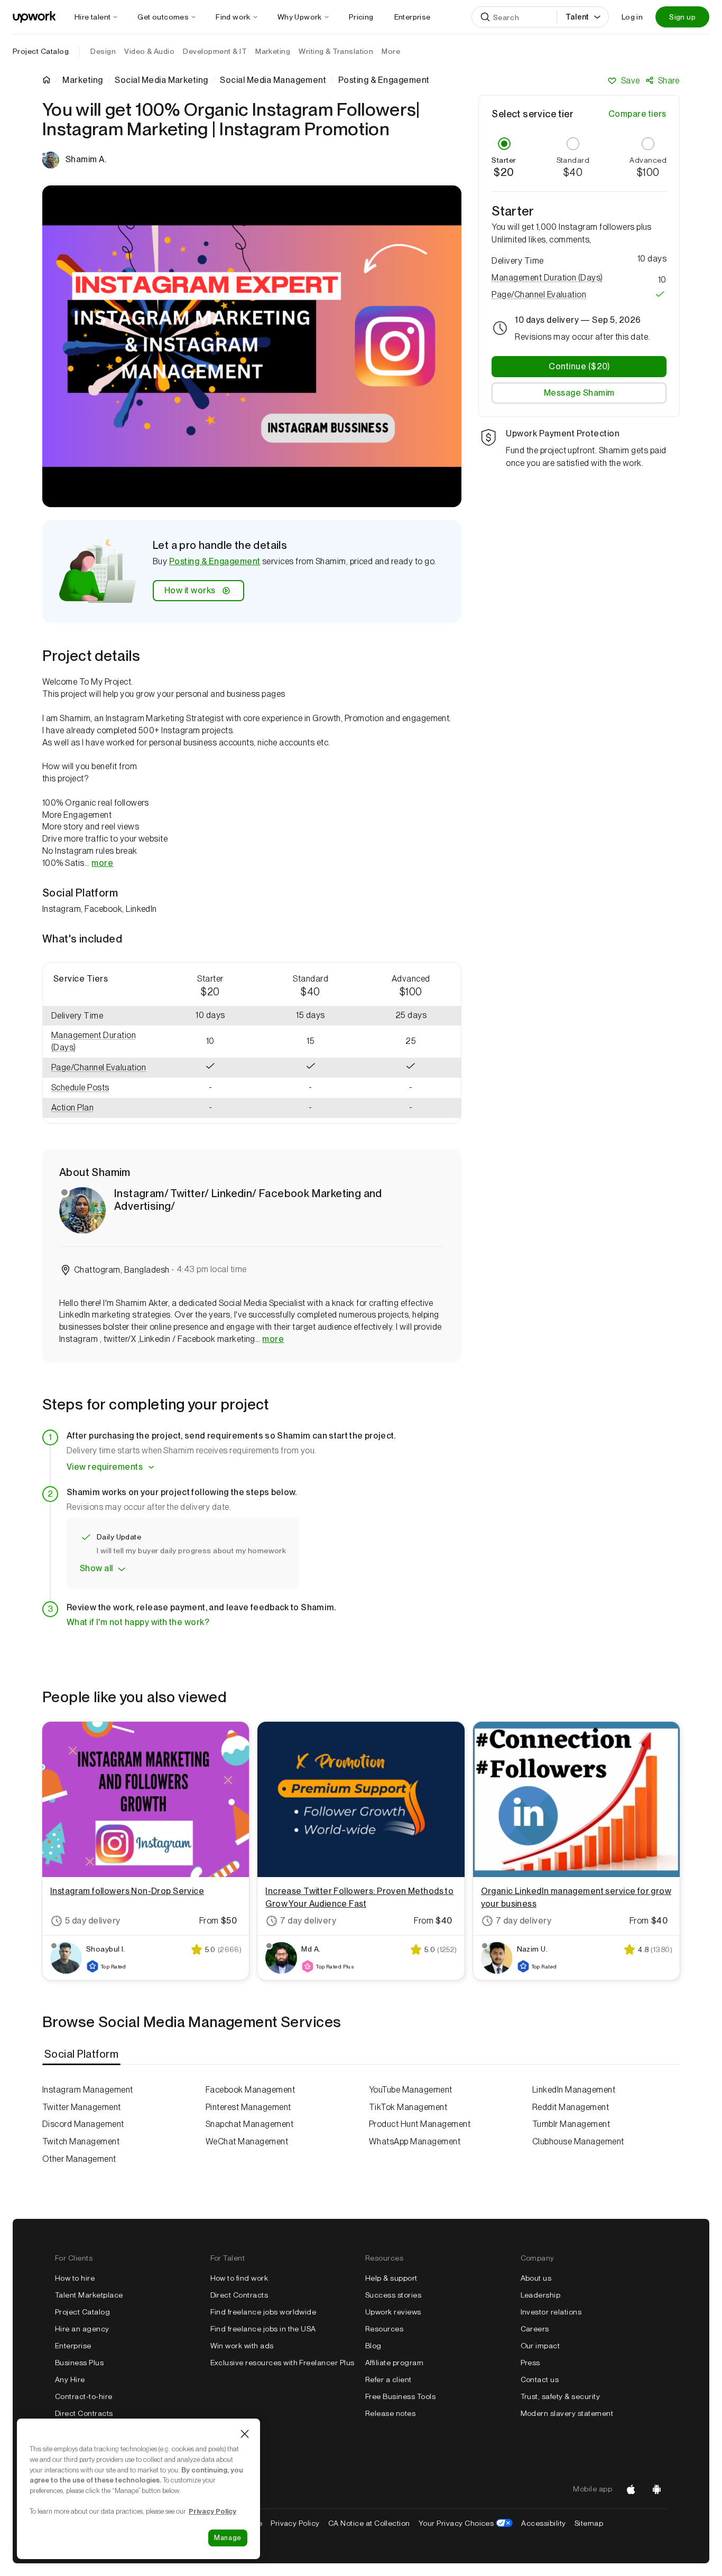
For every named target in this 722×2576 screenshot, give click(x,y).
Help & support (391, 2278)
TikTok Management (408, 2107)
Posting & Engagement (215, 561)
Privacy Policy (295, 2523)
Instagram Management (88, 2090)
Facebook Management (250, 2090)
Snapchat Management (249, 2124)
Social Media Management (273, 80)
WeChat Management (247, 2141)
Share (669, 81)
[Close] (245, 2434)
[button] (101, 1042)
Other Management (79, 2159)
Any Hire (70, 2379)
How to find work (239, 2278)
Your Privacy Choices (466, 2523)
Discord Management (83, 2124)
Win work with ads (242, 2346)
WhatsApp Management (415, 2141)
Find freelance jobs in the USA (263, 2329)
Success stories (393, 2295)
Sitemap (589, 2523)
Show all (96, 1568)
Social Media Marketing (161, 80)
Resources (384, 2329)
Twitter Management (82, 2107)
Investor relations (551, 2312)
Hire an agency (82, 2329)
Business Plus (79, 2363)
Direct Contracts (84, 2413)
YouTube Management (411, 2090)
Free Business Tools (400, 2396)
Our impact (540, 2346)
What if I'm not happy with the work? (138, 1622)
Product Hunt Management (420, 2124)
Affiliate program (394, 2363)
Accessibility (543, 2523)
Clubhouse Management (578, 2141)
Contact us (540, 2379)
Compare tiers (637, 114)
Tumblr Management (571, 2124)
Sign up (682, 17)
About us (536, 2278)
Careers (535, 2329)
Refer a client (388, 2379)
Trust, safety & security (561, 2396)
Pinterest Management (248, 2107)
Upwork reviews (393, 2312)
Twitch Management (81, 2141)
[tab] (82, 2055)
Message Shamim (579, 392)
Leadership (541, 2295)
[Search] (485, 17)
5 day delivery (93, 1921)
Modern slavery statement (567, 2413)
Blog (373, 2346)
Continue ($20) (579, 366)
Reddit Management (571, 2107)
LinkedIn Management (574, 2090)
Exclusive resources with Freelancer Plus (283, 2363)
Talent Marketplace (89, 2295)
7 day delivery (308, 1921)
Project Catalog (41, 51)
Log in (632, 17)
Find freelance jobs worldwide (263, 2312)
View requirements (105, 1467)
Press (530, 2363)
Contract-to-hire (84, 2396)
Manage (228, 2538)
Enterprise (73, 2346)
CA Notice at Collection (369, 2523)
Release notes (390, 2413)
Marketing (82, 80)
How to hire (75, 2278)
